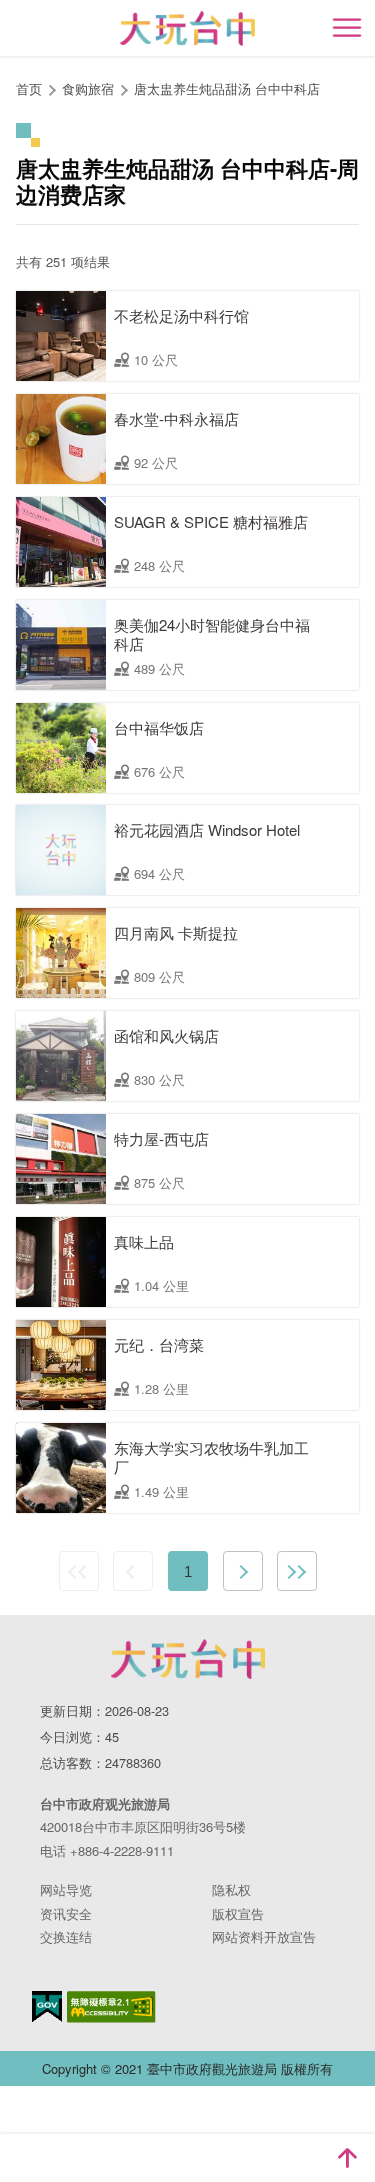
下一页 (243, 1571)
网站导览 (66, 1889)
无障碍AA (111, 2007)
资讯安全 (66, 1913)
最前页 (79, 1571)
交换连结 (66, 1936)
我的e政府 (47, 2006)
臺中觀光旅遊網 (187, 28)
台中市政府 (188, 1659)
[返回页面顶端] (347, 2158)
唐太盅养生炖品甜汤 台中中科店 (227, 88)
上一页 (133, 1571)
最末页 (297, 1571)
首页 (29, 88)
